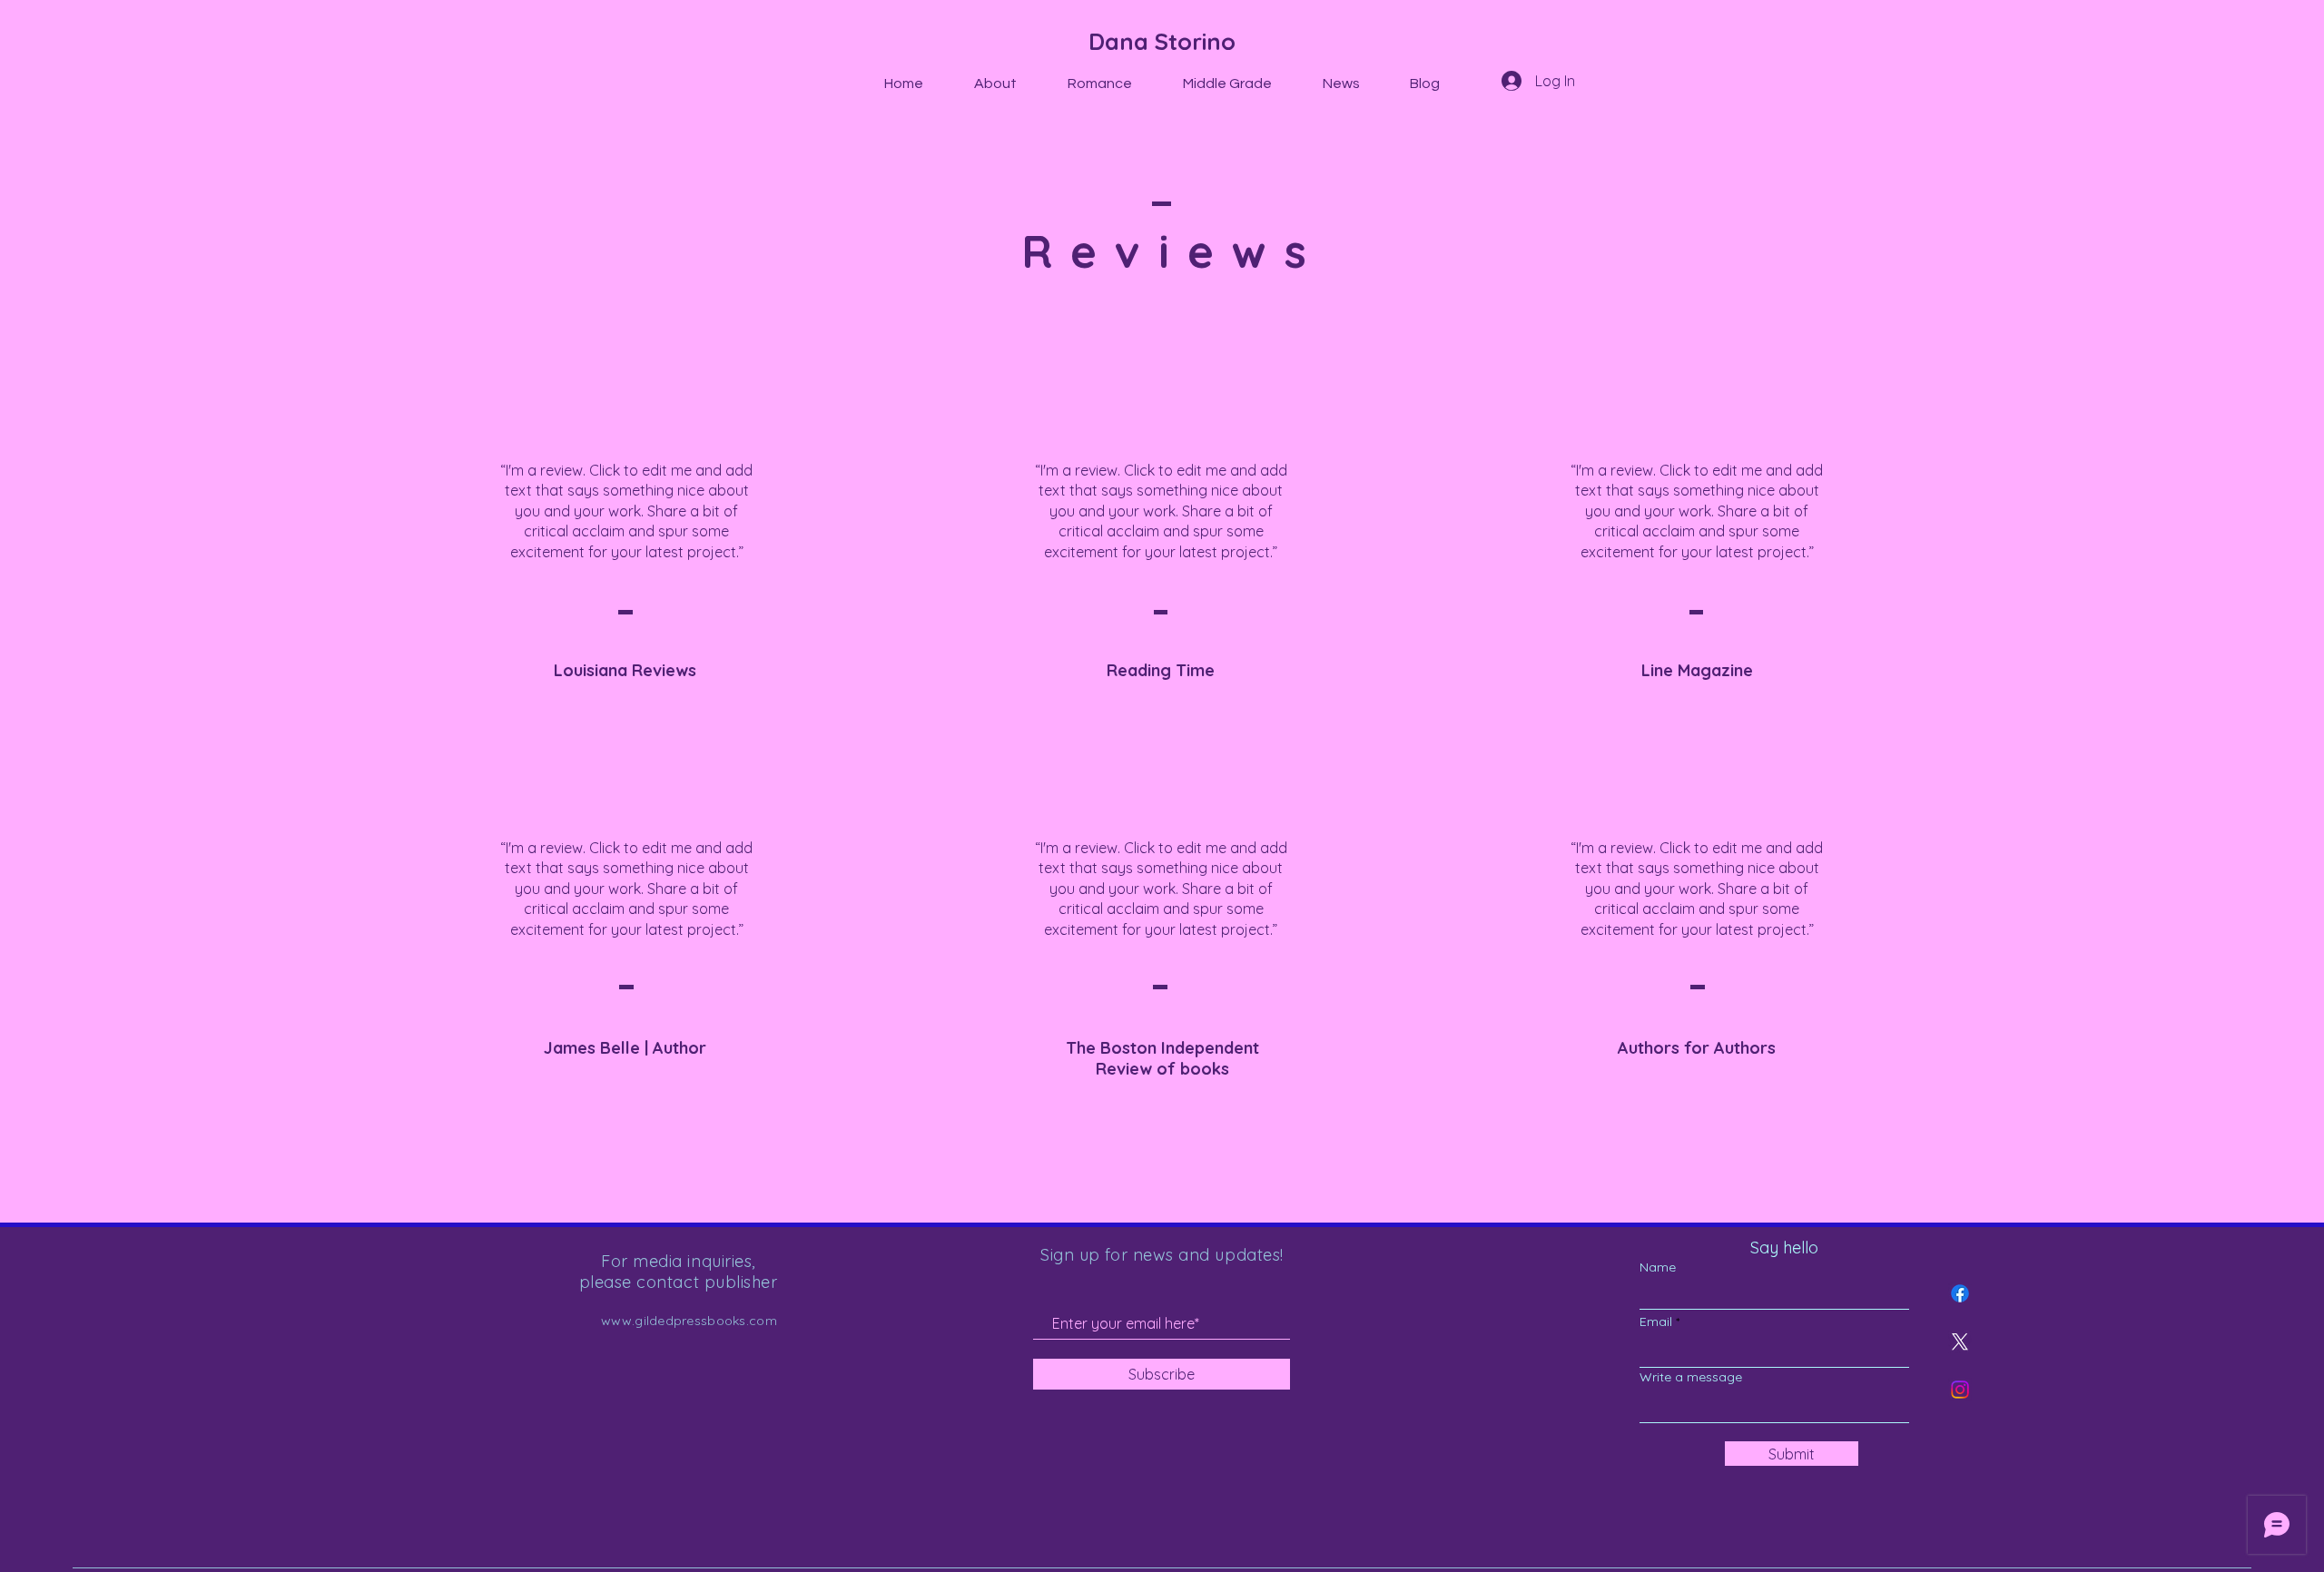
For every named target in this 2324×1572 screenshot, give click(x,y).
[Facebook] (1960, 1293)
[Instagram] (1960, 1390)
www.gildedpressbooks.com (689, 1321)
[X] (1960, 1341)
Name (1658, 1267)
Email (1656, 1321)
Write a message (1691, 1377)
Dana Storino (1162, 41)
